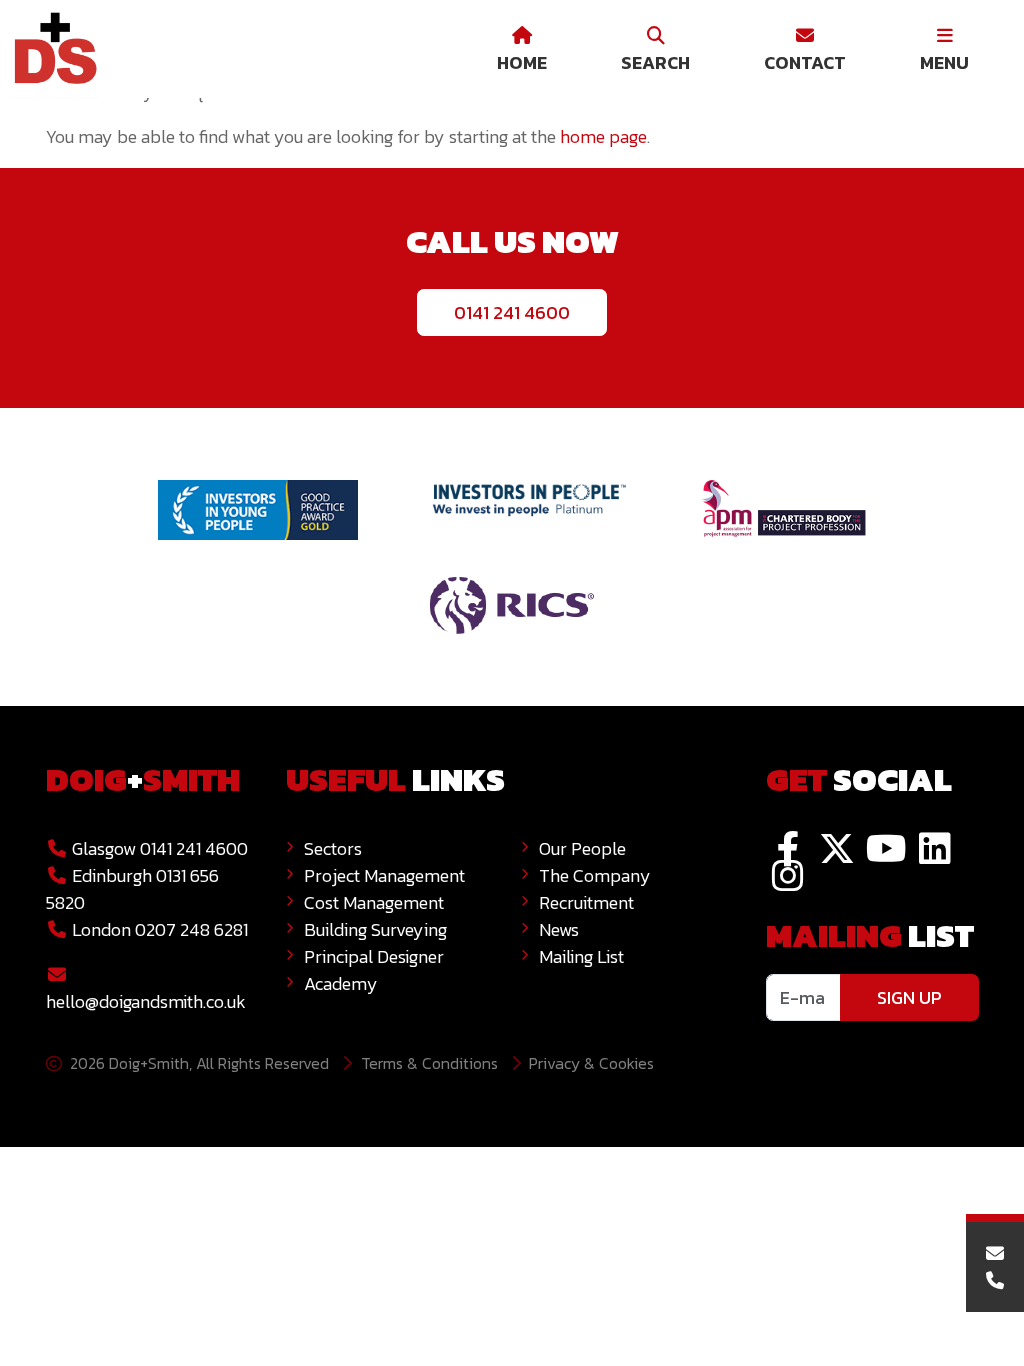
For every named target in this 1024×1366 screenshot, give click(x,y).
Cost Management (374, 902)
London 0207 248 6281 (158, 929)
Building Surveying (375, 929)
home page (603, 136)
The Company (595, 875)
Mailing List (581, 956)
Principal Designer (374, 956)
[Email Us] (995, 1253)
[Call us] (995, 1280)
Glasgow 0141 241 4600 (158, 848)
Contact (805, 62)
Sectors (333, 848)
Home (522, 62)
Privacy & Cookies (591, 1063)
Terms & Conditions (429, 1063)
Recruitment (586, 902)
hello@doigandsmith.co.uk (146, 1001)
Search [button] (655, 62)
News (559, 929)
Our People (582, 848)
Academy (341, 983)
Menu (944, 62)
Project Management (384, 875)
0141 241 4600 (512, 312)
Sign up (909, 997)
